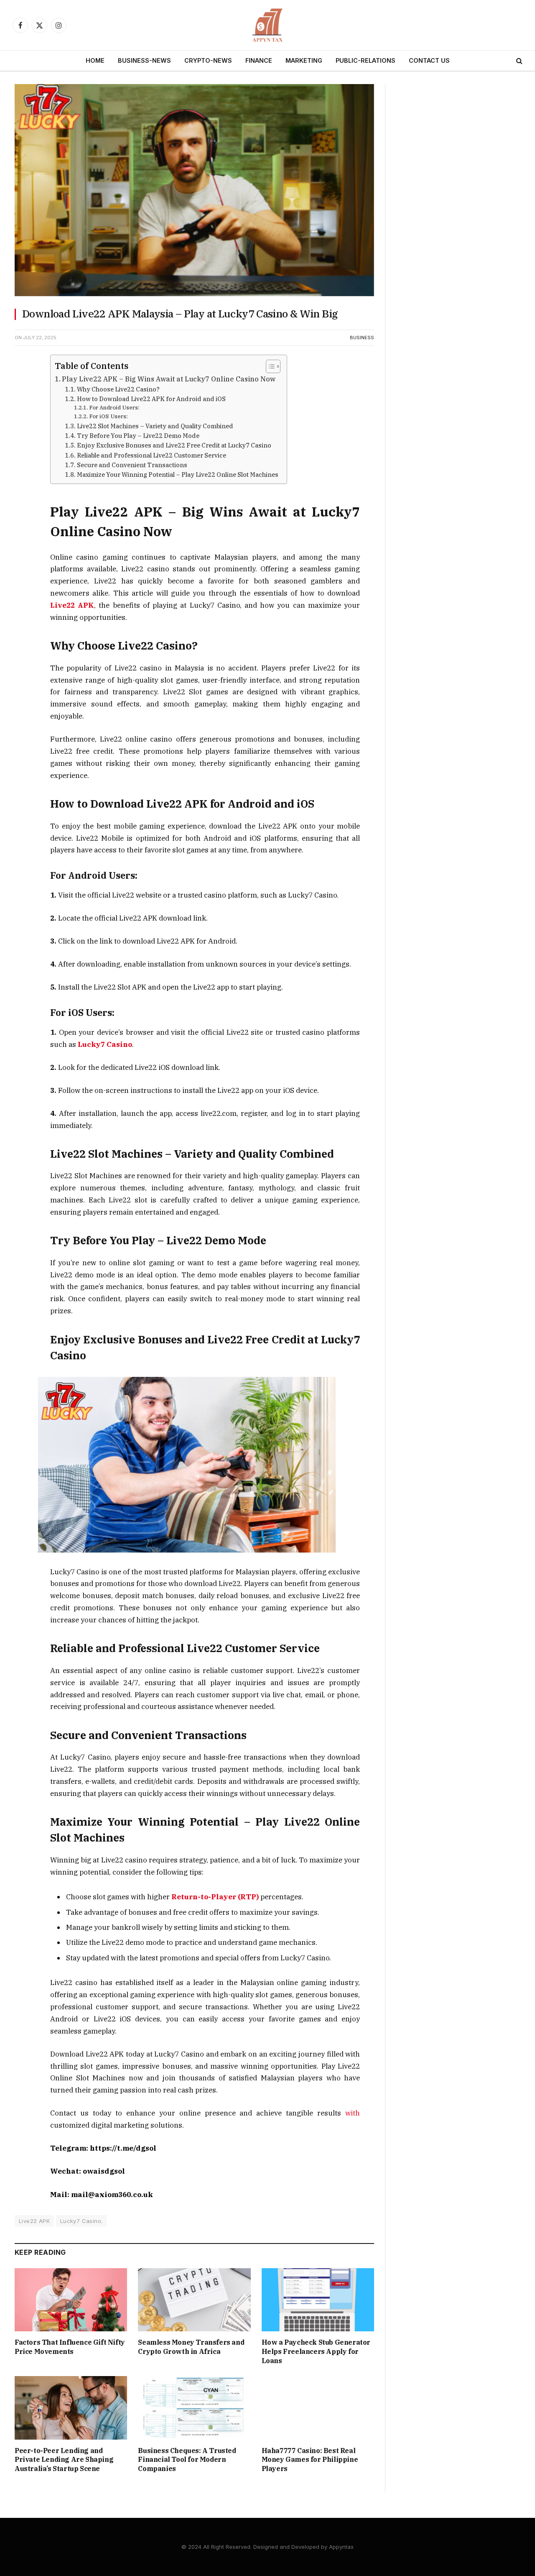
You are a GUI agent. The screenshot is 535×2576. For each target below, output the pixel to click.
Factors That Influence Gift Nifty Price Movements (70, 2347)
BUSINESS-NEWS (144, 60)
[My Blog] (267, 25)
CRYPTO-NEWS (208, 60)
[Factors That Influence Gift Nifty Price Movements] (71, 2300)
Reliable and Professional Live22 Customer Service (152, 455)
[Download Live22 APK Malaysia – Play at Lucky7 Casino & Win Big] (194, 294)
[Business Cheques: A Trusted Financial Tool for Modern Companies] (194, 2408)
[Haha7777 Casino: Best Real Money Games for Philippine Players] (318, 2408)
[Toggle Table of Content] (269, 366)
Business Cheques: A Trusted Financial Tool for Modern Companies (187, 2460)
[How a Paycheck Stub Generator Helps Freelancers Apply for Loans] (318, 2300)
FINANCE (259, 60)
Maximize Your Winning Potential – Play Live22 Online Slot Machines (178, 475)
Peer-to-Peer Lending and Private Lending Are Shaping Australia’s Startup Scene (64, 2460)
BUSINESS (362, 338)
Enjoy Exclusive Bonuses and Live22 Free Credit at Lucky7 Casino (174, 445)
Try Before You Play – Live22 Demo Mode (138, 436)
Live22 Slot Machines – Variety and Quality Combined (155, 426)
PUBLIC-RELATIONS (366, 60)
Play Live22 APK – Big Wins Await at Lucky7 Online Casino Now (169, 379)
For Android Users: (114, 408)
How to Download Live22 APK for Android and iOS (151, 399)
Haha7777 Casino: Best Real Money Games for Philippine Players (310, 2460)
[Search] (518, 61)
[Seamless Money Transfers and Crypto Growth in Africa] (194, 2300)
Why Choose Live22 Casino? (118, 389)
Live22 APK (34, 2221)
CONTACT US (429, 60)
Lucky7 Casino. (81, 2221)
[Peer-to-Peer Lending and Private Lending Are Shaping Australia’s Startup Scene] (71, 2408)
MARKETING (304, 60)
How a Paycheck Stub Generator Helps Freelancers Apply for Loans (316, 2351)
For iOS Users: (108, 416)
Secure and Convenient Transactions (132, 465)
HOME (95, 60)
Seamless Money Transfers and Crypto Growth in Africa (191, 2347)
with (353, 2113)
